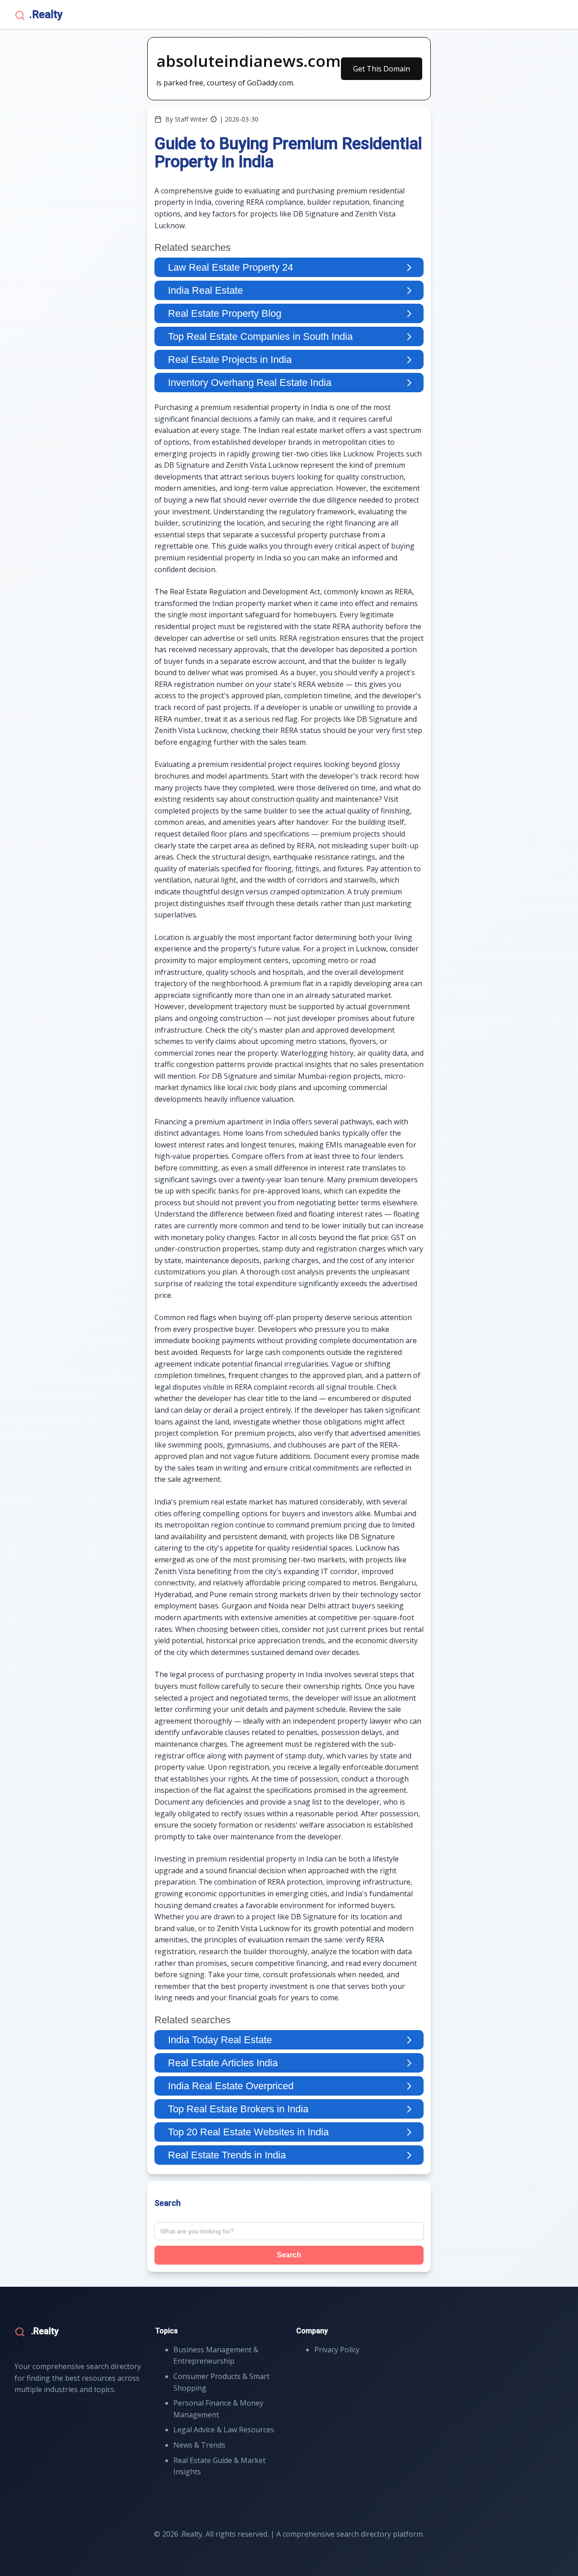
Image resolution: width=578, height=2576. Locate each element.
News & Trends (199, 2445)
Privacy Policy (337, 2350)
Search (289, 2255)
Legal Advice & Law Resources (224, 2430)
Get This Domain (382, 69)
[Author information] (214, 119)
